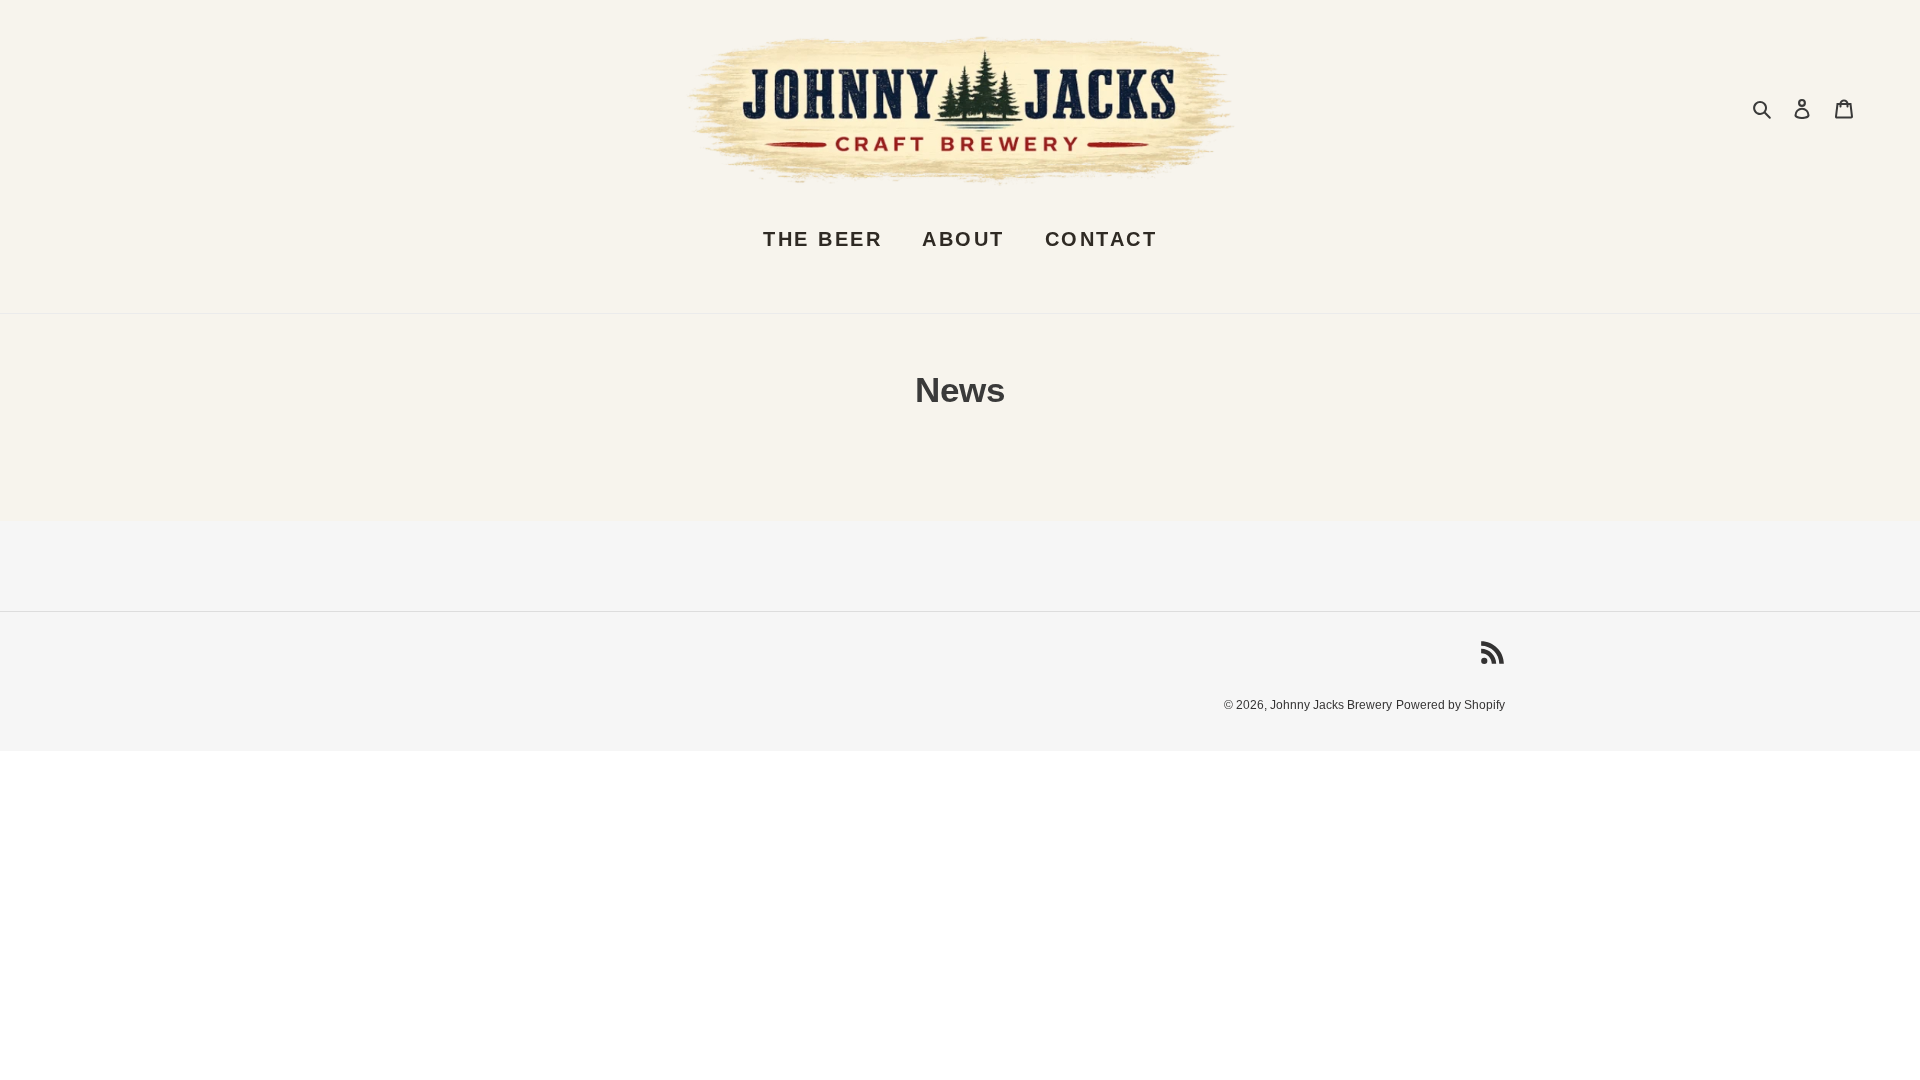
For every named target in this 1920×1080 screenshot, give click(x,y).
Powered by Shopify (1450, 705)
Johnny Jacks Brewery (1331, 705)
